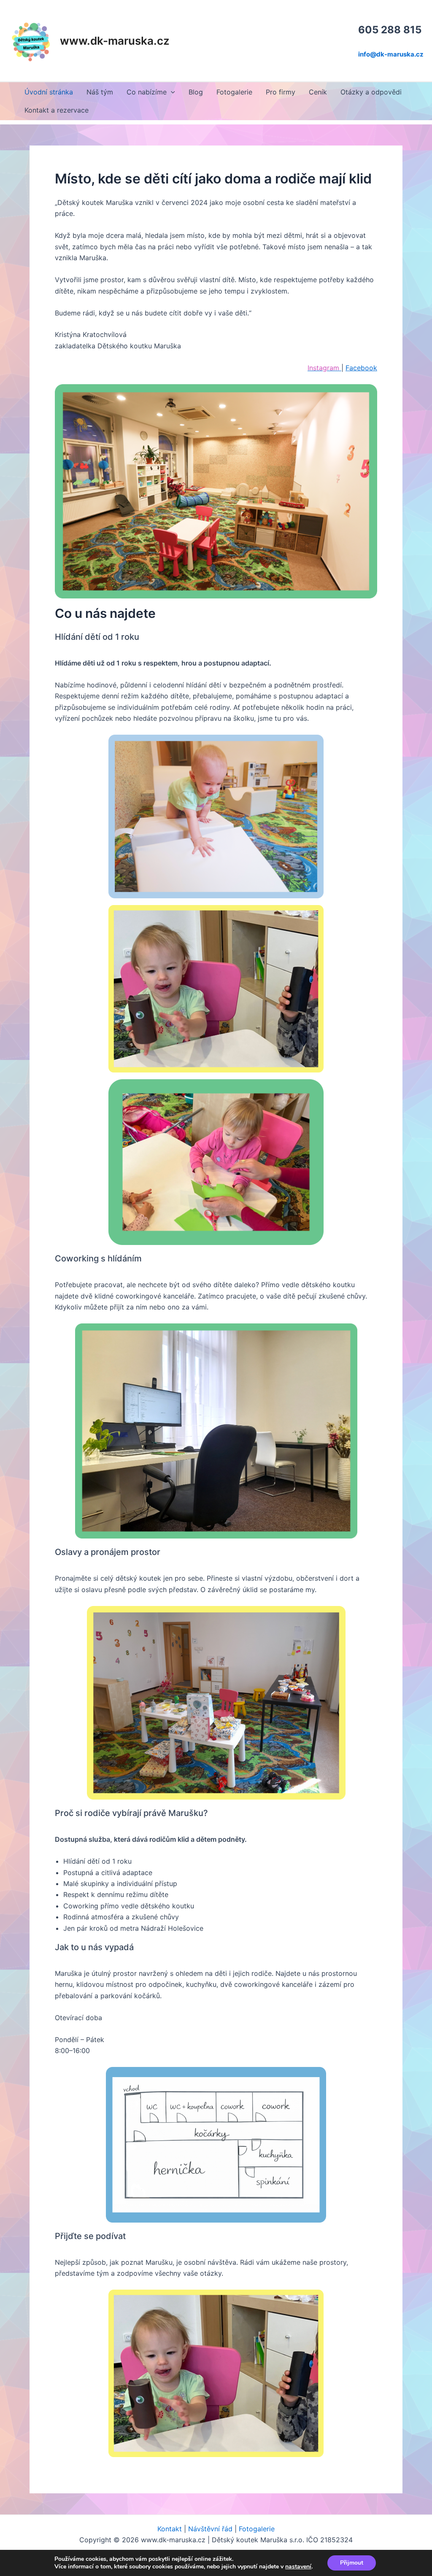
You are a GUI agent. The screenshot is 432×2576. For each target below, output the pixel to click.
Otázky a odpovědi (371, 92)
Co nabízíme (147, 92)
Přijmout (352, 2563)
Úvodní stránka (49, 92)
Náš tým (100, 92)
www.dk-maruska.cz (115, 41)
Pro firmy (281, 92)
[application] (171, 92)
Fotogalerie (234, 92)
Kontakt (170, 2529)
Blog (196, 92)
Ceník (318, 92)
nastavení (298, 2567)
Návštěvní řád (210, 2529)
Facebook (361, 368)
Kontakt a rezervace (57, 110)
